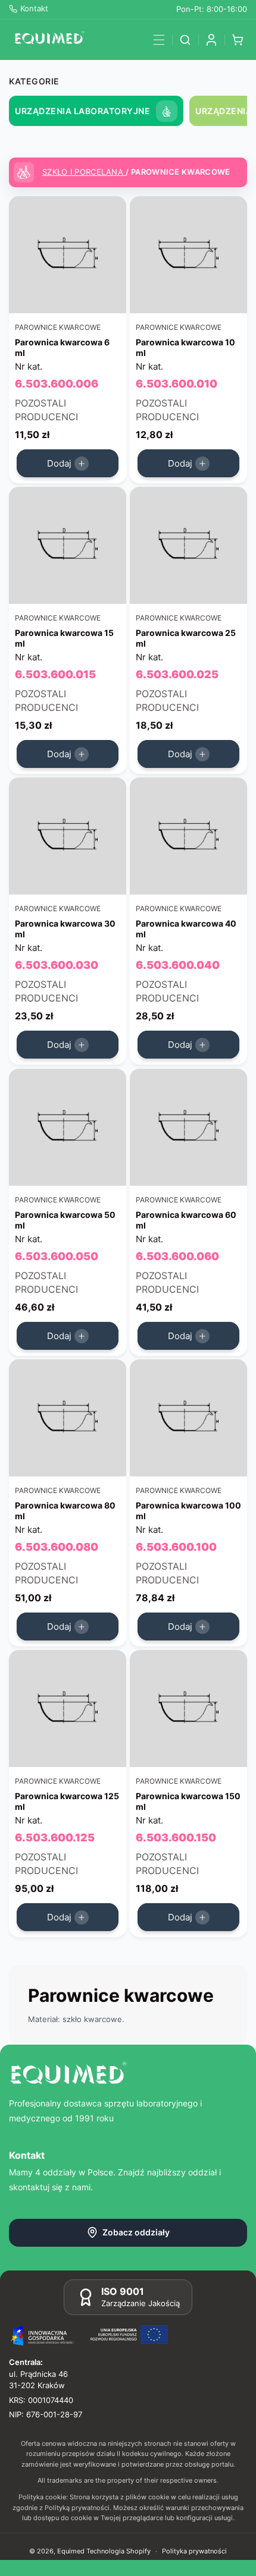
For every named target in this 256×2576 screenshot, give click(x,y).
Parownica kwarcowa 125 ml (67, 1801)
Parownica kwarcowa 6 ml (62, 347)
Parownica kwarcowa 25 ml (186, 638)
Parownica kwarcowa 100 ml (188, 1510)
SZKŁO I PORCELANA (84, 172)
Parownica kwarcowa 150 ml (188, 1801)
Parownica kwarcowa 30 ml (65, 929)
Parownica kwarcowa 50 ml (65, 1219)
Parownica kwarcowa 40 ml (186, 929)
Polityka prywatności (194, 2551)
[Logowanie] (211, 40)
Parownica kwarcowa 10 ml (185, 347)
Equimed (71, 2551)
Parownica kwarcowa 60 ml (186, 1219)
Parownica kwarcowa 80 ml (65, 1510)
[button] (159, 40)
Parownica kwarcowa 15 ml (64, 638)
